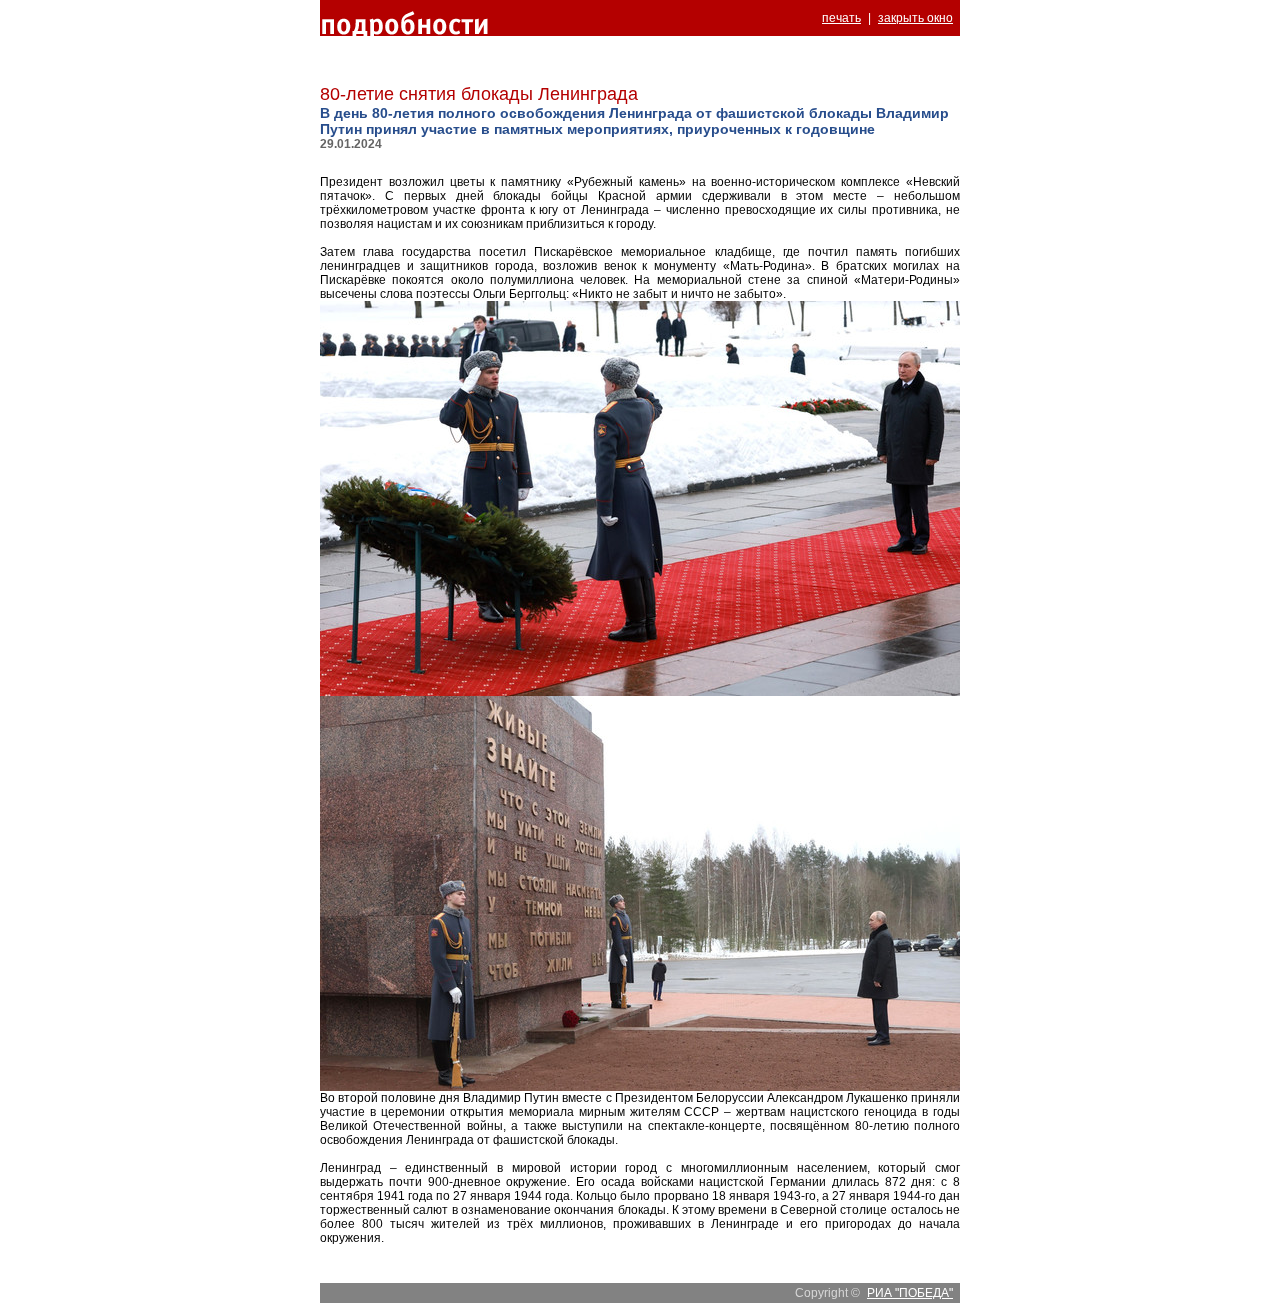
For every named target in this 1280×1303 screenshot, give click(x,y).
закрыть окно (915, 18)
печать (841, 18)
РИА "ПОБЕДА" (910, 1293)
